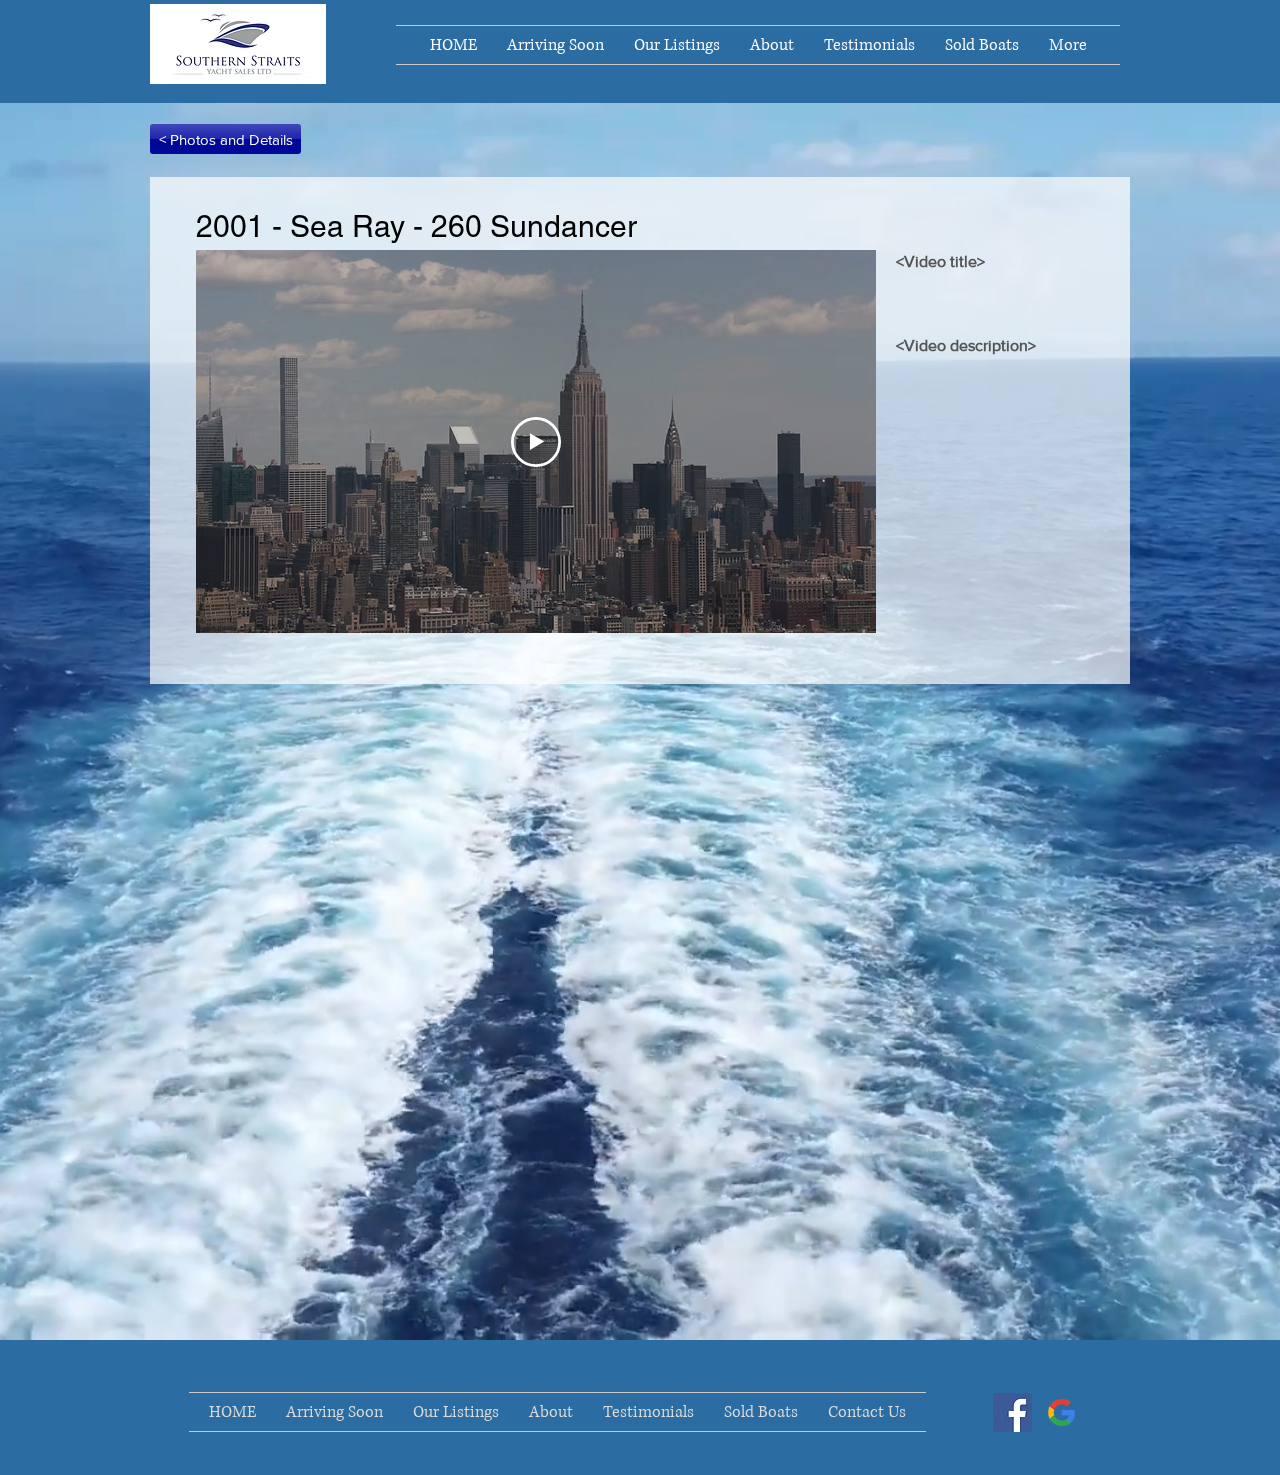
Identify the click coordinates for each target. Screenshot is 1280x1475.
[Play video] (536, 442)
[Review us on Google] (1061, 1412)
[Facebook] (1012, 1412)
